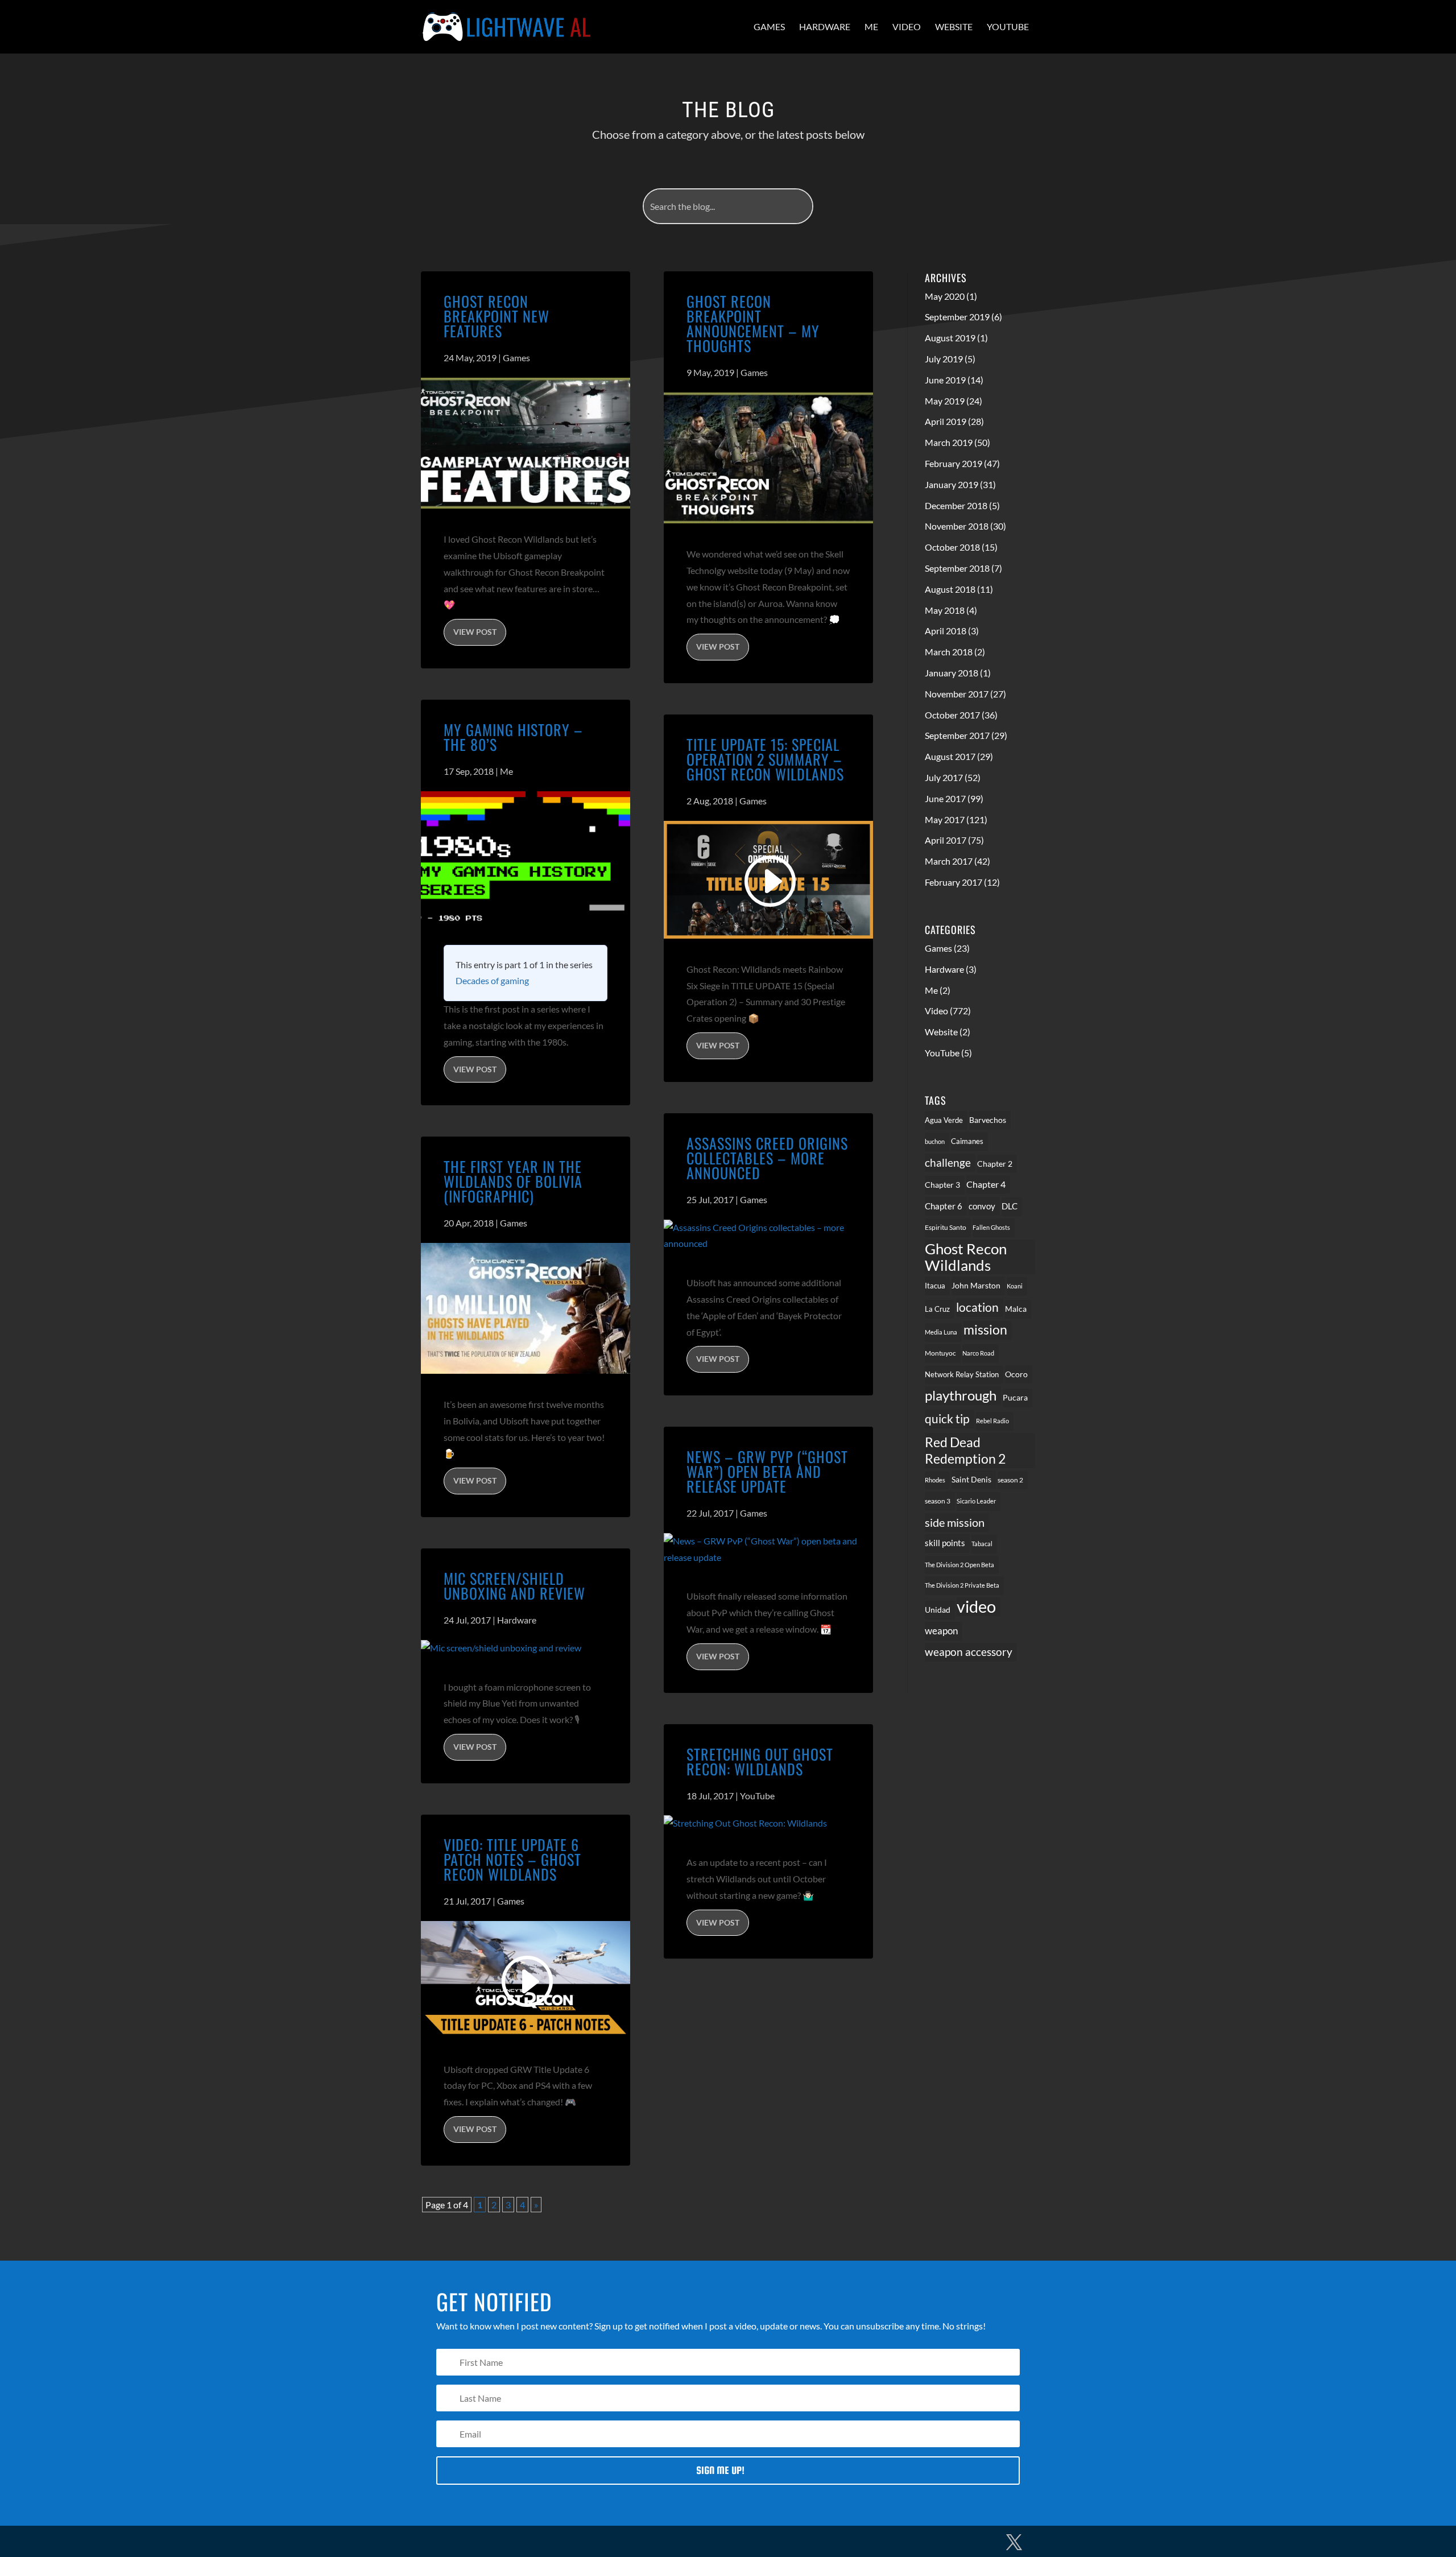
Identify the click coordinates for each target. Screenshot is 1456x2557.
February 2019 (954, 463)
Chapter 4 (986, 1184)
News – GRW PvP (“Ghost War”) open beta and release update (767, 1471)
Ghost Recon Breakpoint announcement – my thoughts (753, 323)
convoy (982, 1206)
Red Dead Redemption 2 (965, 1450)
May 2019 (945, 401)
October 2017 (952, 715)
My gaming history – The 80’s (513, 737)
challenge (948, 1163)
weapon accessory (969, 1652)
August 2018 (950, 589)
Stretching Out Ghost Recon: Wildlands (760, 1761)
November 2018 (957, 526)
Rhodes (935, 1480)
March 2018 (949, 652)
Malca (1016, 1309)
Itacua (935, 1286)
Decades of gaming (492, 980)
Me (871, 26)
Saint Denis (971, 1480)
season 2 (1010, 1480)
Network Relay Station (962, 1375)
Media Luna (941, 1332)
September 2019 (957, 317)
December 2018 (956, 505)
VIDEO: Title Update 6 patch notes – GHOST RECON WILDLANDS (512, 1859)
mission (985, 1330)
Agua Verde (944, 1120)
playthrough (961, 1395)
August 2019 (950, 338)
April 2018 (946, 631)
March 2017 (949, 861)
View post (475, 632)
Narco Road (978, 1353)
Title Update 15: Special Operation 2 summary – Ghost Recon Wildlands (765, 759)
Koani (1015, 1286)
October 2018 (952, 547)
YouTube (1008, 26)
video (976, 1607)
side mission (955, 1522)
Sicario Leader (976, 1501)
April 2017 (946, 840)
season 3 (938, 1501)
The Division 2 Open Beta (959, 1565)
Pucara (1015, 1397)
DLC (1010, 1206)
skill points (945, 1543)
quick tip (947, 1418)
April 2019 (946, 421)
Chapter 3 (942, 1185)
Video (907, 26)
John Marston (976, 1285)
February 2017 (954, 882)
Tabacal (982, 1544)
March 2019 (949, 442)
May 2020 (945, 296)
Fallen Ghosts (991, 1227)
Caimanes (967, 1141)
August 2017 (950, 756)
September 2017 (957, 735)
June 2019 (945, 380)
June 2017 (945, 798)
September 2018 (957, 568)
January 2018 (952, 673)
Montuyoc (940, 1353)
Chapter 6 (944, 1206)
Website (954, 26)
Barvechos (988, 1120)
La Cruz (937, 1309)
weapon (941, 1631)
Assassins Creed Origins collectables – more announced (767, 1158)
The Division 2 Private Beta (962, 1585)
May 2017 (945, 819)
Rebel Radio (992, 1421)
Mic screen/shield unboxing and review (514, 1586)
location (977, 1307)
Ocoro (1016, 1374)
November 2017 (957, 694)
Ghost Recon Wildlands (966, 1257)
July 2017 (944, 777)
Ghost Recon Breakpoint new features (497, 316)
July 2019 (944, 359)
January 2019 (952, 484)
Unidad (938, 1610)
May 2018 (945, 610)
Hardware (825, 26)
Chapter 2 (995, 1164)
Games (769, 26)
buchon (935, 1141)
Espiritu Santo (946, 1227)
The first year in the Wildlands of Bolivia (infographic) (513, 1181)
